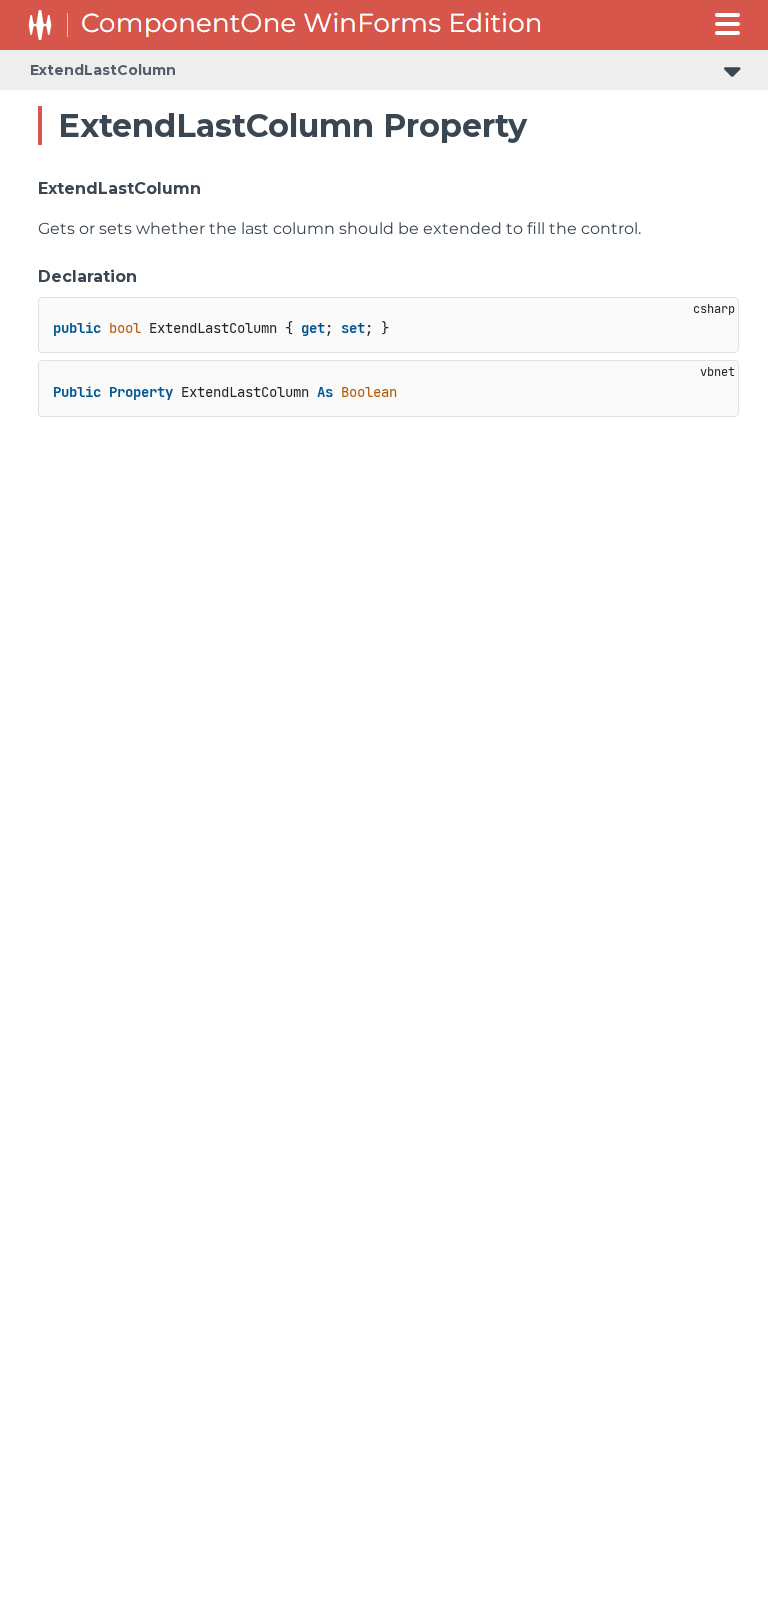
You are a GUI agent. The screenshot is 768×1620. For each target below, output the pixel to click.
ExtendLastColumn (103, 70)
